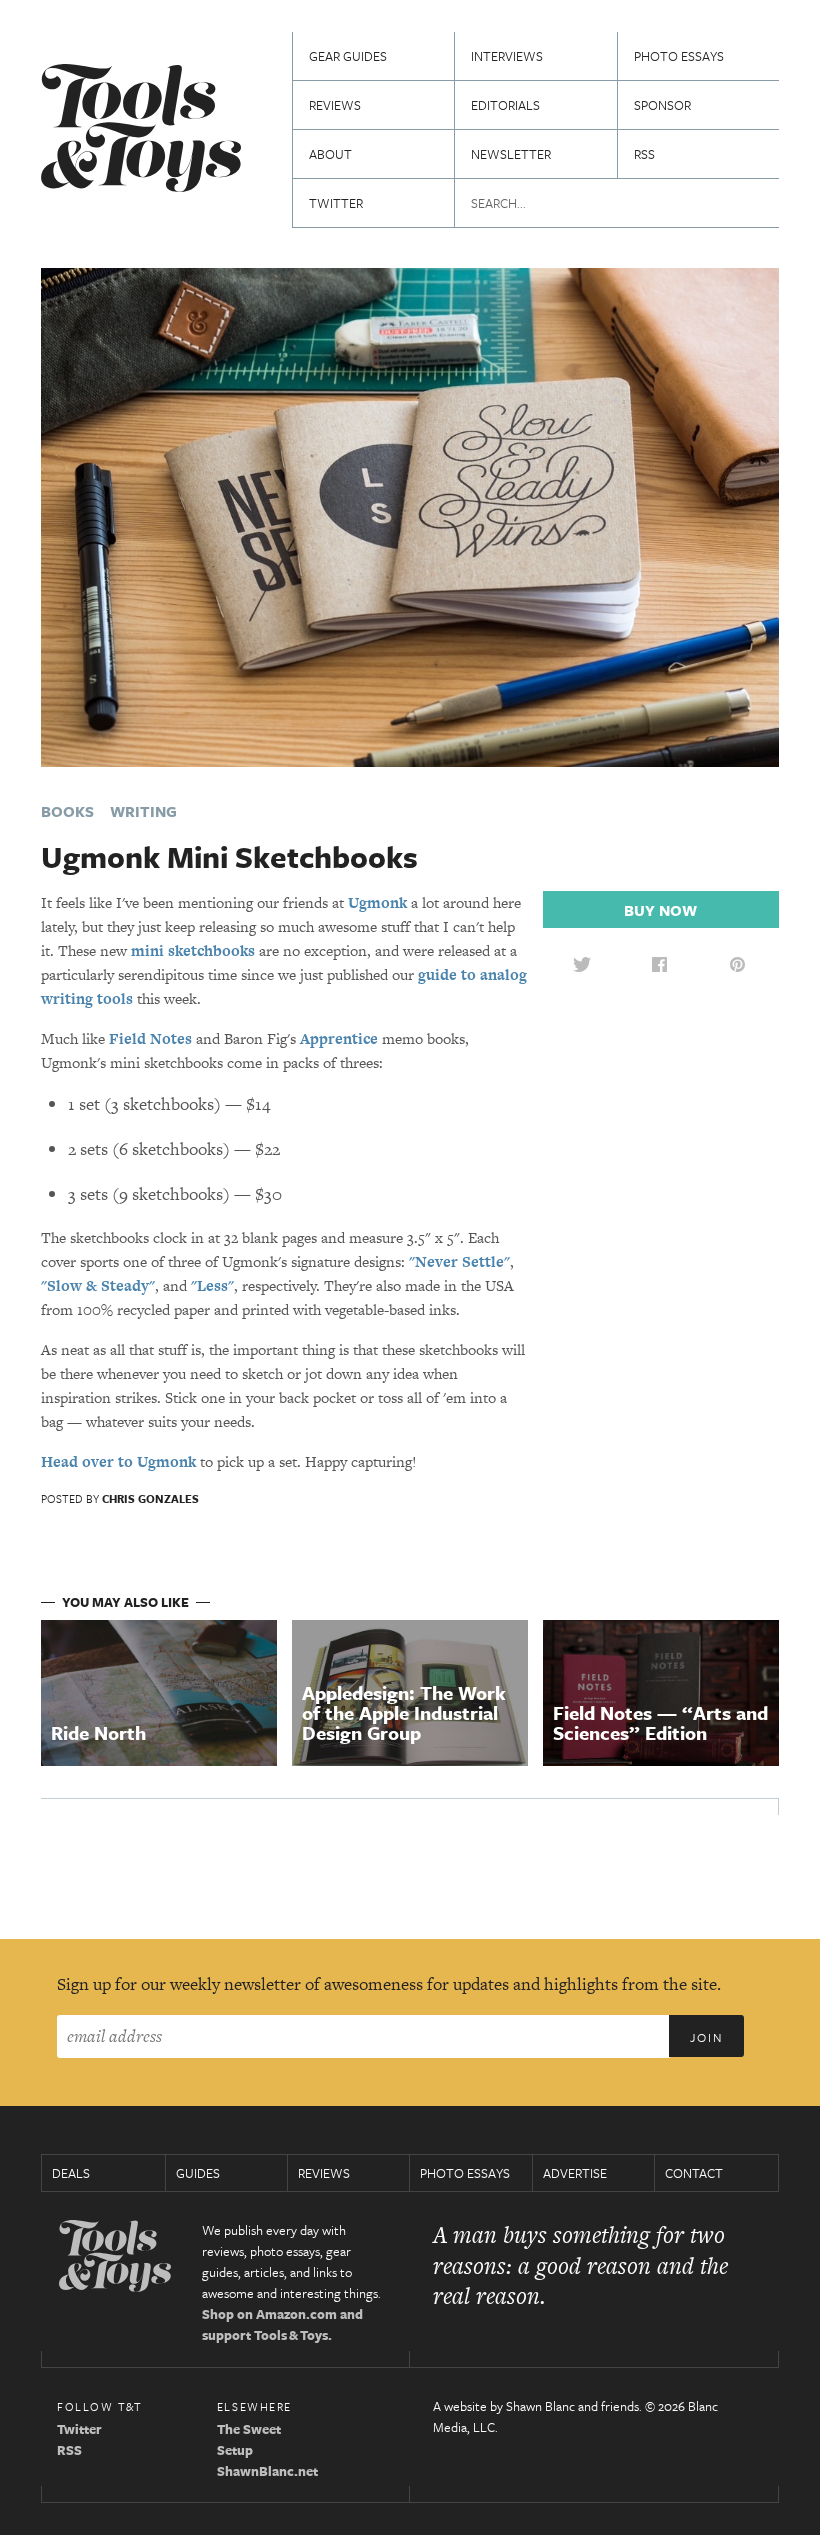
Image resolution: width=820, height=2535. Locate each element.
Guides (198, 2173)
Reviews (335, 105)
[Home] (141, 130)
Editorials (505, 105)
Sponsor (662, 105)
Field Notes (150, 1038)
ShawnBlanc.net (267, 2471)
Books (67, 811)
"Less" (212, 1285)
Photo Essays (679, 56)
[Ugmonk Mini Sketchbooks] (410, 515)
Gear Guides (348, 56)
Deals (71, 2173)
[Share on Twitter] (582, 964)
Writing (143, 811)
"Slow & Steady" (98, 1285)
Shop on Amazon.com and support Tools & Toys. (282, 2324)
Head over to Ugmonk (118, 1461)
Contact (694, 2173)
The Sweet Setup (249, 2439)
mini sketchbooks (193, 950)
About (330, 154)
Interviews (507, 56)
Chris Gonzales (150, 1498)
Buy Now (660, 910)
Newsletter (511, 154)
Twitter (336, 203)
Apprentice (339, 1038)
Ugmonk (377, 902)
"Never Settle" (459, 1261)
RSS (644, 154)
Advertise (575, 2173)
